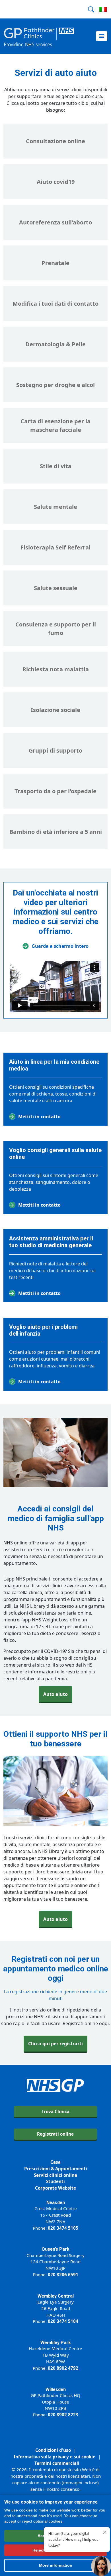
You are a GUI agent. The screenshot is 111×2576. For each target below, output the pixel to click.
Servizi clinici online (55, 2175)
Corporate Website (55, 2188)
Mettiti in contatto (39, 1117)
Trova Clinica (55, 2111)
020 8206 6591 (63, 2275)
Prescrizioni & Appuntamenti (56, 2169)
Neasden (56, 2203)
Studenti (55, 2181)
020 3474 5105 (63, 2228)
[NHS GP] (39, 36)
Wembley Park (56, 2343)
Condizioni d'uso (53, 2450)
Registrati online (55, 2134)
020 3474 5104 (63, 2321)
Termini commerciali (57, 2463)
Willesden (56, 2389)
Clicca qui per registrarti (55, 2044)
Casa (55, 2162)
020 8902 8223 (63, 2415)
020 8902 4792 (63, 2368)
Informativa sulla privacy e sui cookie (55, 2457)
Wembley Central (56, 2296)
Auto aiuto (55, 1694)
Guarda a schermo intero (60, 946)
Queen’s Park (55, 2249)
